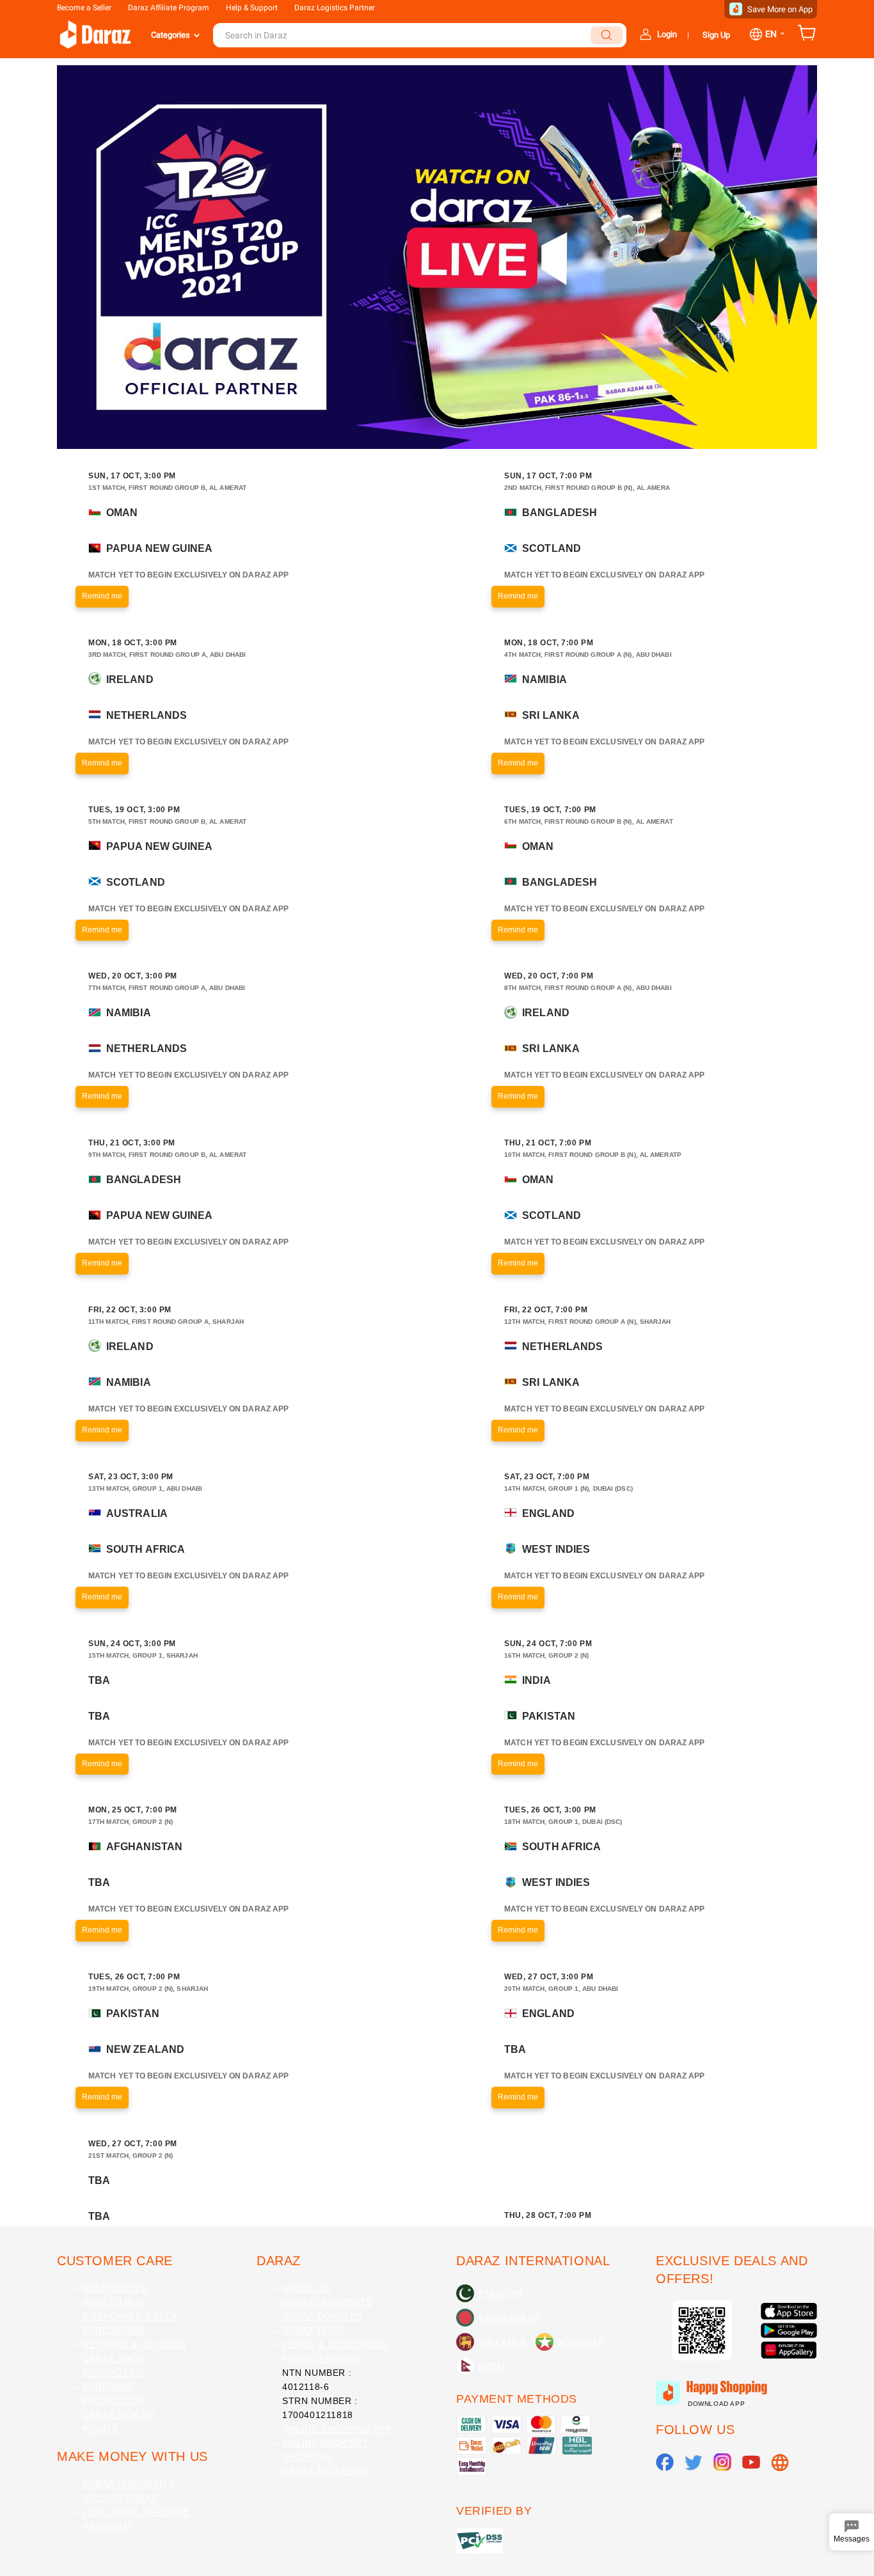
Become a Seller (84, 8)
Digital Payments (327, 2302)
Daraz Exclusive (326, 2471)
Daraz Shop (113, 2359)
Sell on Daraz (120, 2498)
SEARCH (607, 35)
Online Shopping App (337, 2429)
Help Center (116, 2288)
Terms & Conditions (335, 2344)
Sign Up (716, 35)
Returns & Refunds (134, 2344)
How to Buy (113, 2302)
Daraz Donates (322, 2316)
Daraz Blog (313, 2330)
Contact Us (113, 2373)
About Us (306, 2288)
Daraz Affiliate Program (169, 8)
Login (667, 34)
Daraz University (129, 2484)
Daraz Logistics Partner (335, 8)
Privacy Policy (321, 2359)
